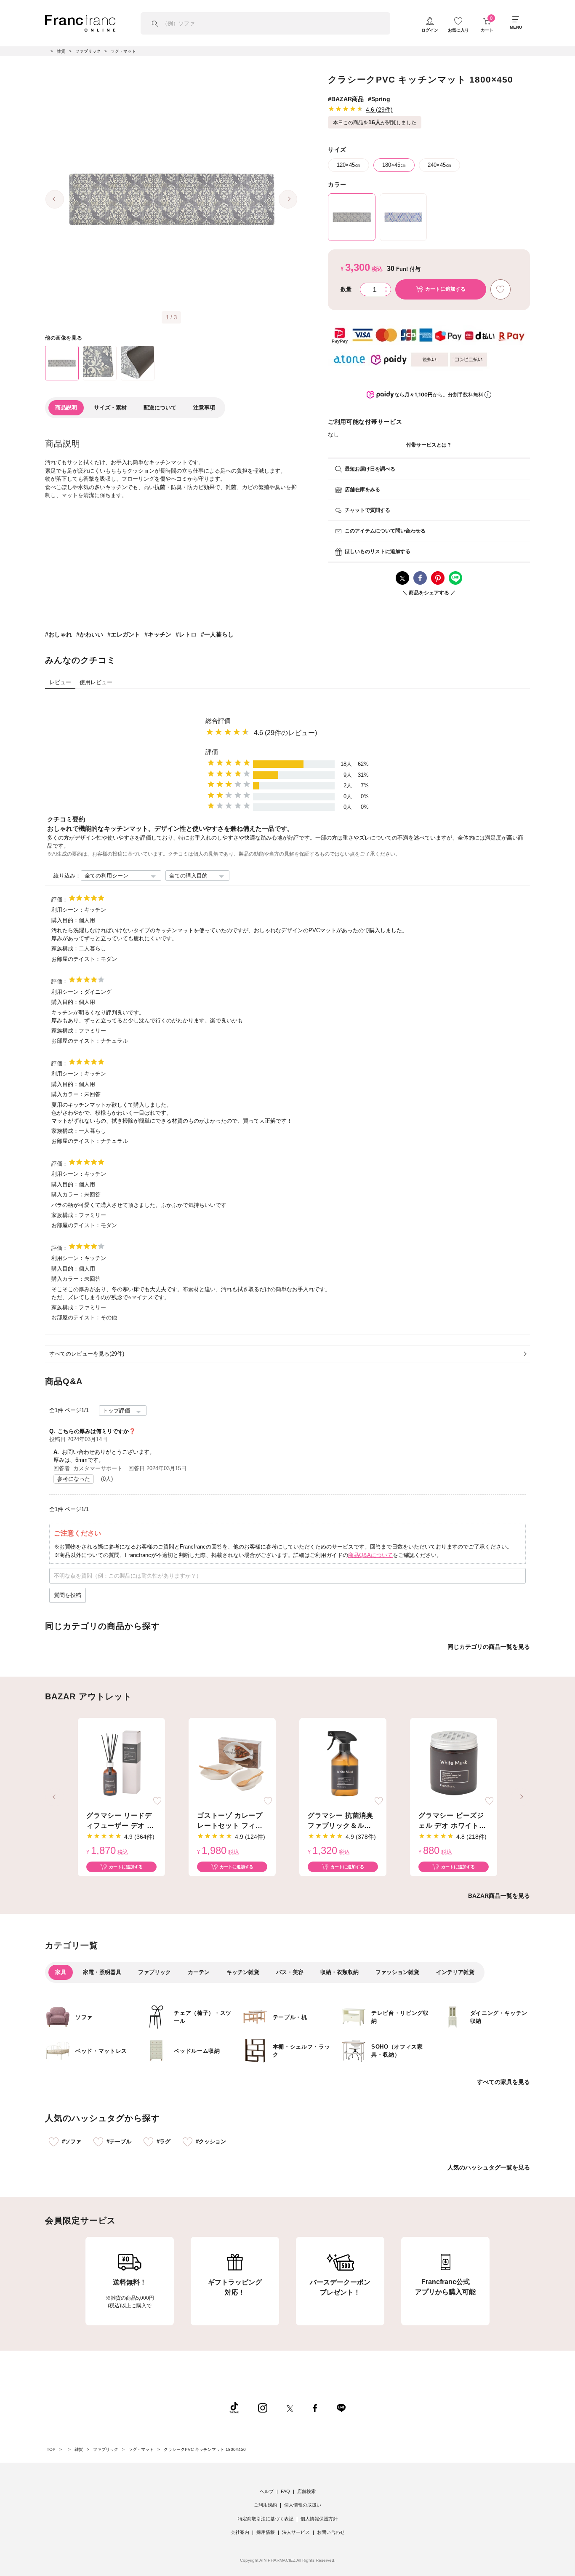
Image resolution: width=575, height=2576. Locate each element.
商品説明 (66, 408)
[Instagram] (263, 2407)
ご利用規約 (265, 2505)
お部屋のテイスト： (76, 959)
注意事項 (204, 408)
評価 (212, 752)
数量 (346, 289)
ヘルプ (267, 2491)
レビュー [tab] (60, 682)
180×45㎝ (394, 165)
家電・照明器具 (102, 1972)
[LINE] (341, 2407)
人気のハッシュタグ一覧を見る (489, 2167)
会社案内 (240, 2532)
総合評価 (218, 721)
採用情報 (266, 2532)
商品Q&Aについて (370, 1555)
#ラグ (164, 2141)
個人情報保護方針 (319, 2519)
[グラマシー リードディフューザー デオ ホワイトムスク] (121, 1763)
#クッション (211, 2141)
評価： (60, 900)
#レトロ (186, 634)
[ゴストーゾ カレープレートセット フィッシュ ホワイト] (232, 1763)
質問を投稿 (68, 1595)
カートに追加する (126, 1867)
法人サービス (296, 2532)
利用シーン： (68, 910)
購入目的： (65, 920)
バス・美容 (290, 1972)
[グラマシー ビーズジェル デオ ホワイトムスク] (454, 1763)
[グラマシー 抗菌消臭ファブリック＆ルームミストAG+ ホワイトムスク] (343, 1763)
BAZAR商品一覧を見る (499, 1896)
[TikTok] (234, 2407)
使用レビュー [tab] (96, 682)
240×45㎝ (439, 165)
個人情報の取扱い (303, 2505)
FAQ (285, 2491)
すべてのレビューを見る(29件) (87, 1354)
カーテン (199, 1972)
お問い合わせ (331, 2532)
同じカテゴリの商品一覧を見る (489, 1647)
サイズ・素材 (110, 408)
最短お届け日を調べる (370, 469)
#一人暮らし (217, 634)
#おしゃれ (59, 634)
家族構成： (65, 948)
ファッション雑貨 (397, 1972)
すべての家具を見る (503, 2082)
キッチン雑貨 (243, 1972)
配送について (160, 408)
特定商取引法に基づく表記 (266, 2519)
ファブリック (154, 1972)
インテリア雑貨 (455, 1972)
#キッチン (158, 634)
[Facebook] (315, 2407)
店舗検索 (306, 2491)
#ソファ (72, 2141)
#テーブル (119, 2141)
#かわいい (90, 634)
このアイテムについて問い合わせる (385, 531)
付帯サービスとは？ (429, 445)
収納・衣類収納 (339, 1972)
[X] (290, 2407)
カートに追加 (445, 289)
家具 (61, 1972)
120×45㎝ (349, 165)
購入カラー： (68, 1094)
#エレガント (124, 634)
